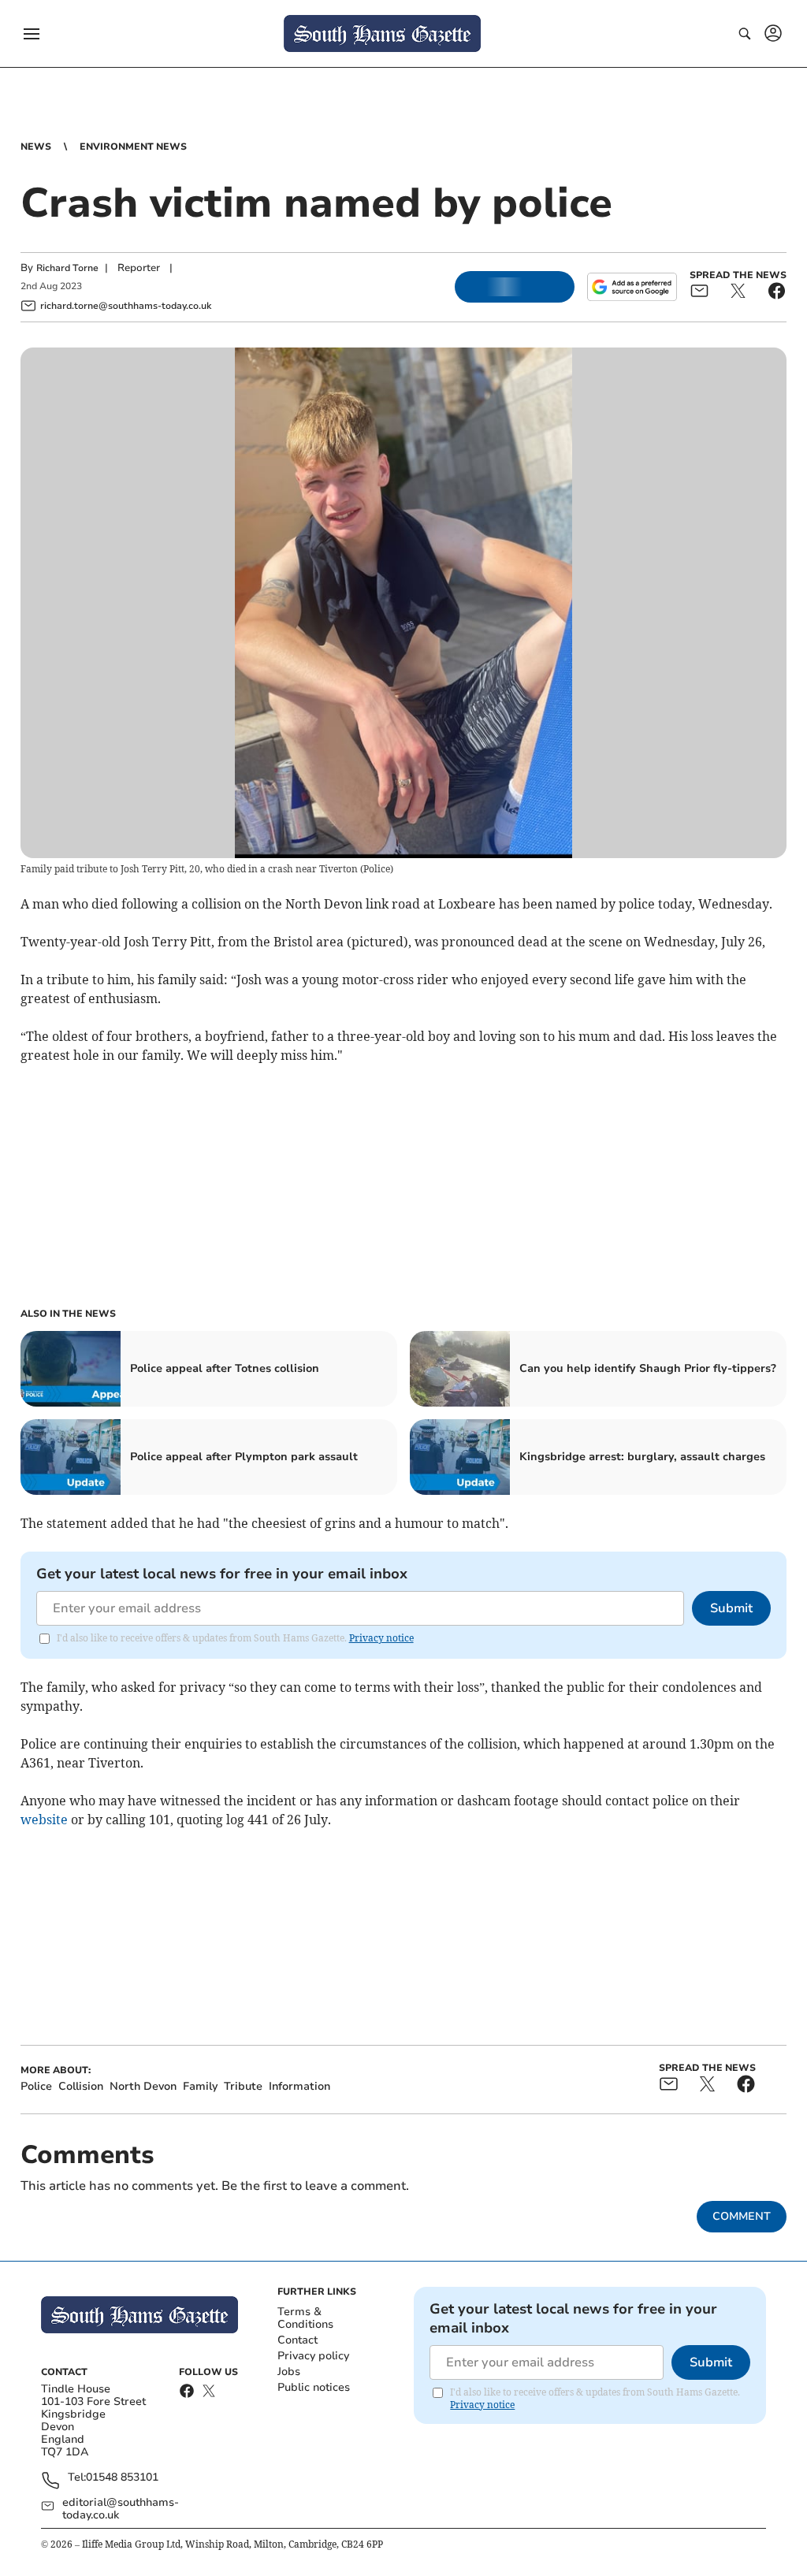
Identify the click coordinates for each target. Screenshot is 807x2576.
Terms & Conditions (305, 2318)
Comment (742, 2216)
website (46, 1820)
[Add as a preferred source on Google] (632, 287)
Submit (731, 1608)
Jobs (289, 2372)
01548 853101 (122, 2478)
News (36, 147)
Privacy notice (381, 1638)
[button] (32, 34)
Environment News (133, 147)
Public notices (314, 2387)
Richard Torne (67, 268)
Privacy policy (313, 2356)
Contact (298, 2340)
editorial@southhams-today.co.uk (121, 2509)
